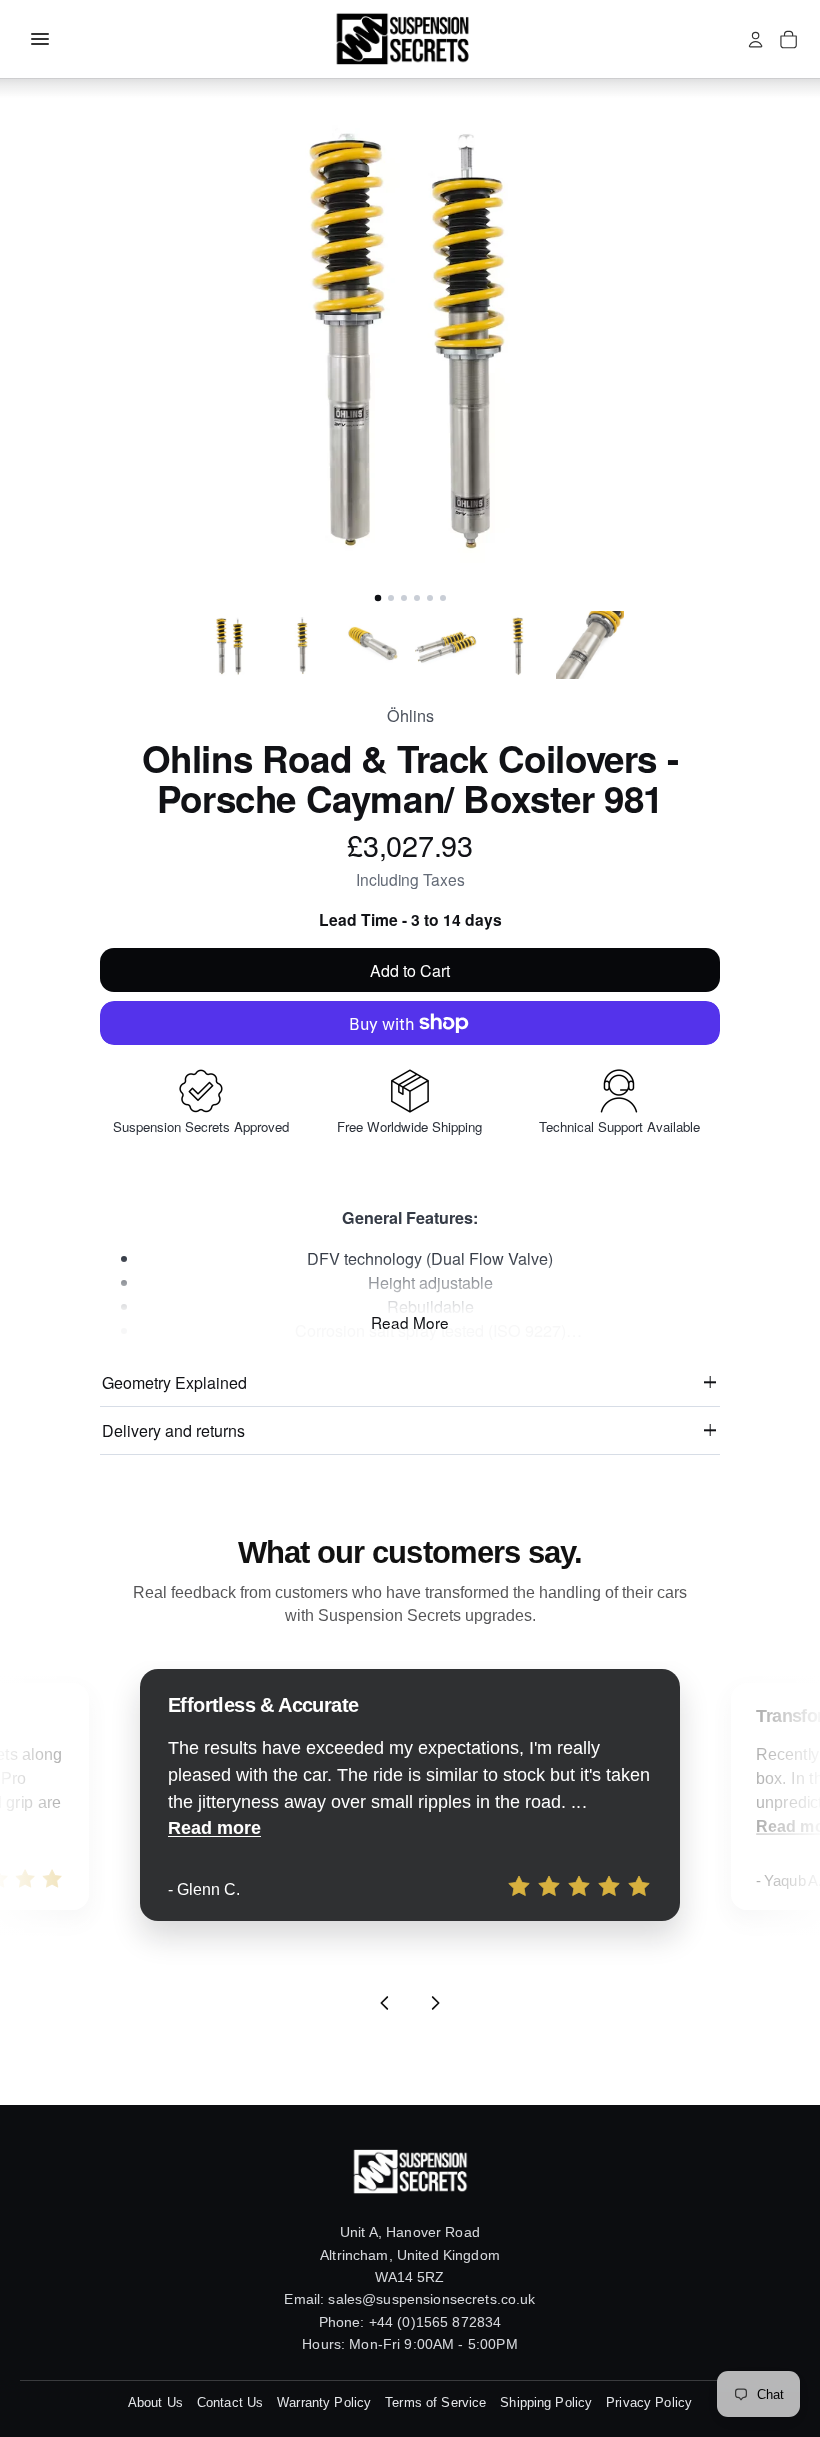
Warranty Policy (324, 2402)
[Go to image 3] (404, 598)
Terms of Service (435, 2402)
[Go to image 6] (443, 598)
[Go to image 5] (430, 598)
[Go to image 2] (391, 598)
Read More (410, 1322)
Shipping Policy (546, 2402)
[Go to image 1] (377, 598)
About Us (155, 2402)
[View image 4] (446, 645)
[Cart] (788, 39)
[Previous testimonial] (385, 2003)
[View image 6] (590, 645)
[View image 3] (374, 645)
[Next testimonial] (435, 2003)
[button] (410, 333)
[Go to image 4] (417, 598)
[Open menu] (40, 39)
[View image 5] (518, 645)
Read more (214, 1828)
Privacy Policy (649, 2402)
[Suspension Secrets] (402, 39)
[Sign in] (755, 39)
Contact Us (230, 2402)
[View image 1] (230, 645)
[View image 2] (302, 645)
